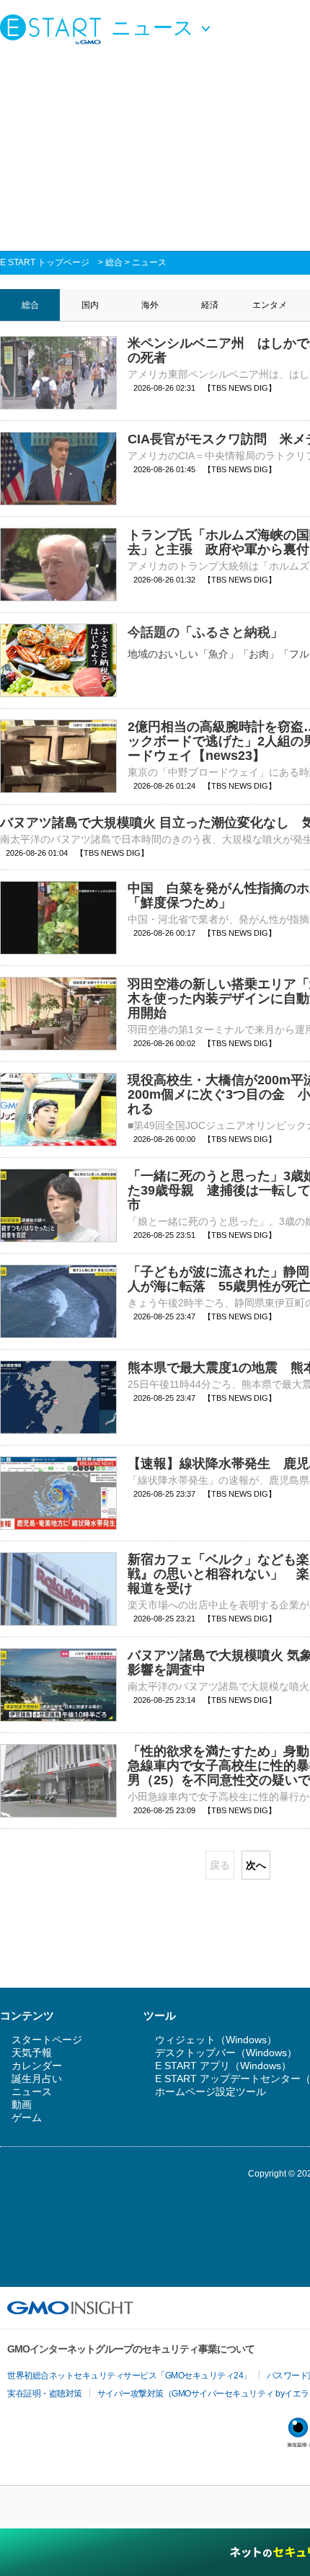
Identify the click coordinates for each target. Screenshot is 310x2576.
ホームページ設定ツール (211, 2092)
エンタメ (270, 305)
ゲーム (27, 2117)
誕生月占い (37, 2079)
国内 (90, 305)
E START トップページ (45, 262)
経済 (210, 305)
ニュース (149, 262)
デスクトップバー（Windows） (226, 2053)
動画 (22, 2104)
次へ (256, 1865)
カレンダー (37, 2066)
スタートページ (47, 2040)
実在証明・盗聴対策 (45, 2394)
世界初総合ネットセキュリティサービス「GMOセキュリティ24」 (129, 2376)
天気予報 (32, 2053)
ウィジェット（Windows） (216, 2040)
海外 (150, 305)
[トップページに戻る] (54, 29)
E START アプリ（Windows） (223, 2066)
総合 (114, 262)
